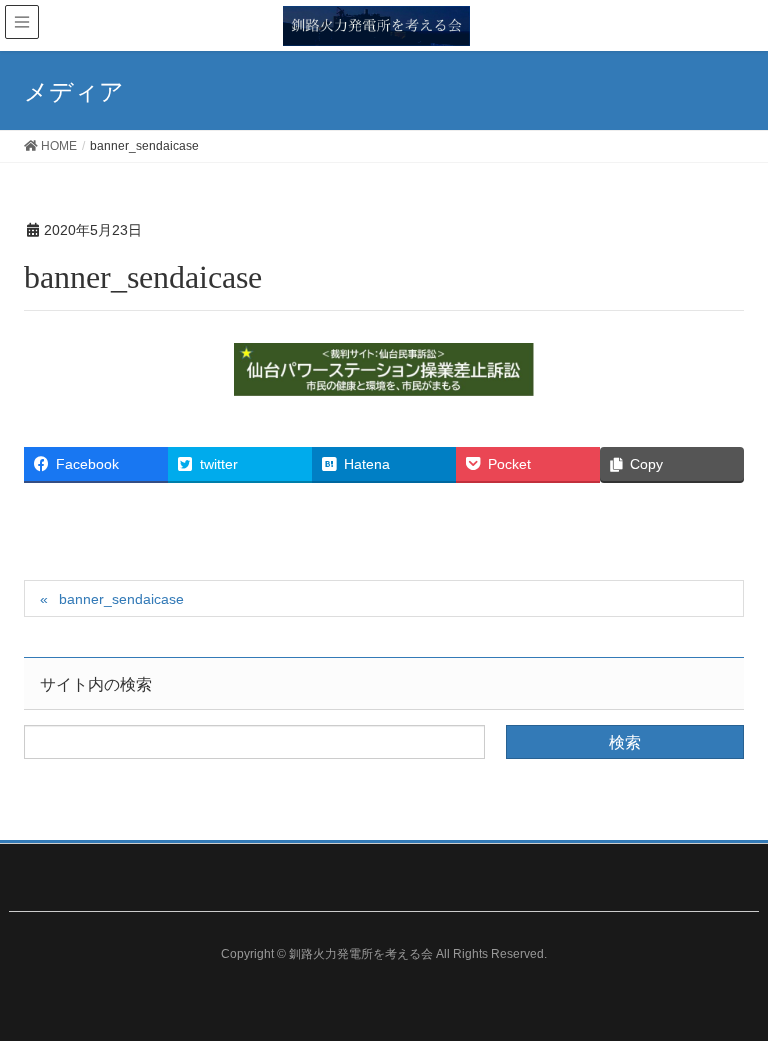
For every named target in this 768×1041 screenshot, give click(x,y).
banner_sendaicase (121, 599)
